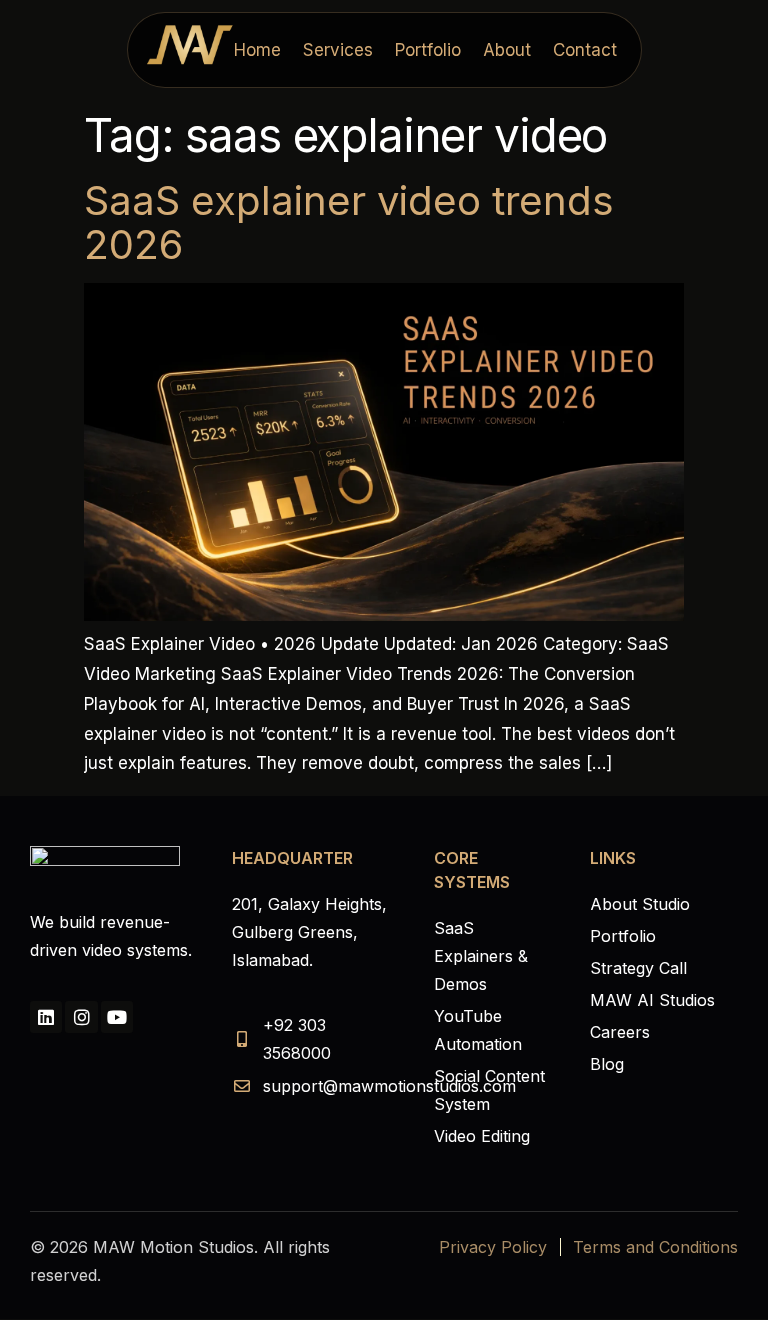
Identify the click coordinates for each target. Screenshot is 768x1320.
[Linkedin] (46, 1017)
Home (257, 50)
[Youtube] (117, 1017)
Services (338, 50)
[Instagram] (81, 1017)
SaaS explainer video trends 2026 (349, 222)
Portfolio (428, 50)
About (507, 50)
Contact (585, 50)
